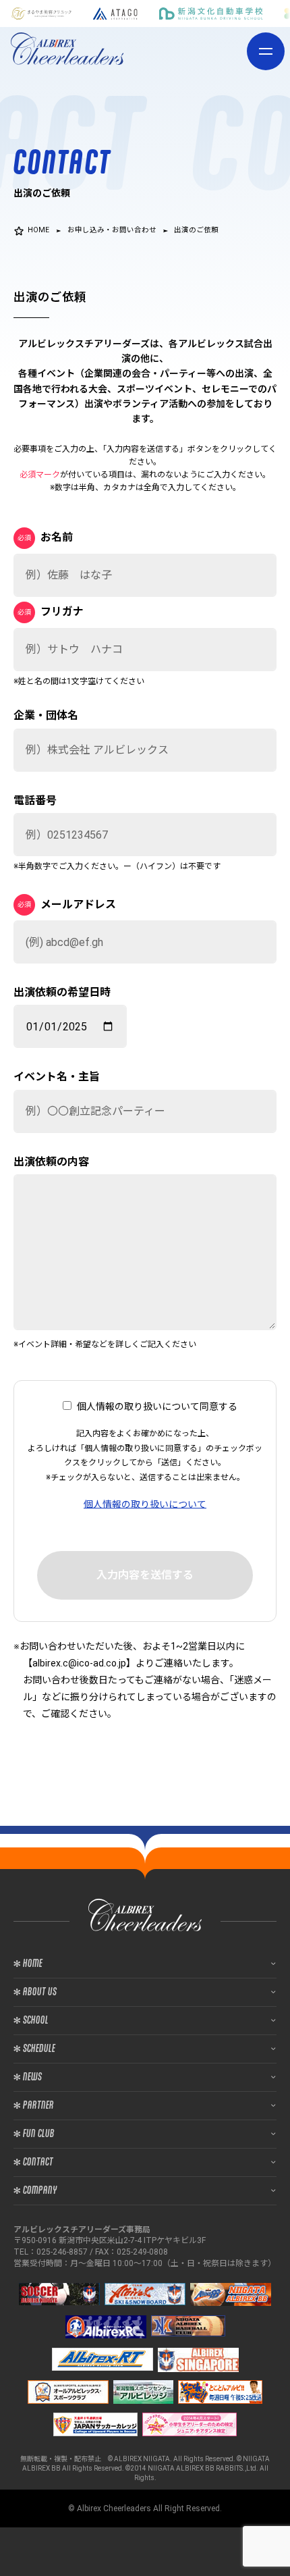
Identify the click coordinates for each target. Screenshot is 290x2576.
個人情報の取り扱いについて (145, 1504)
